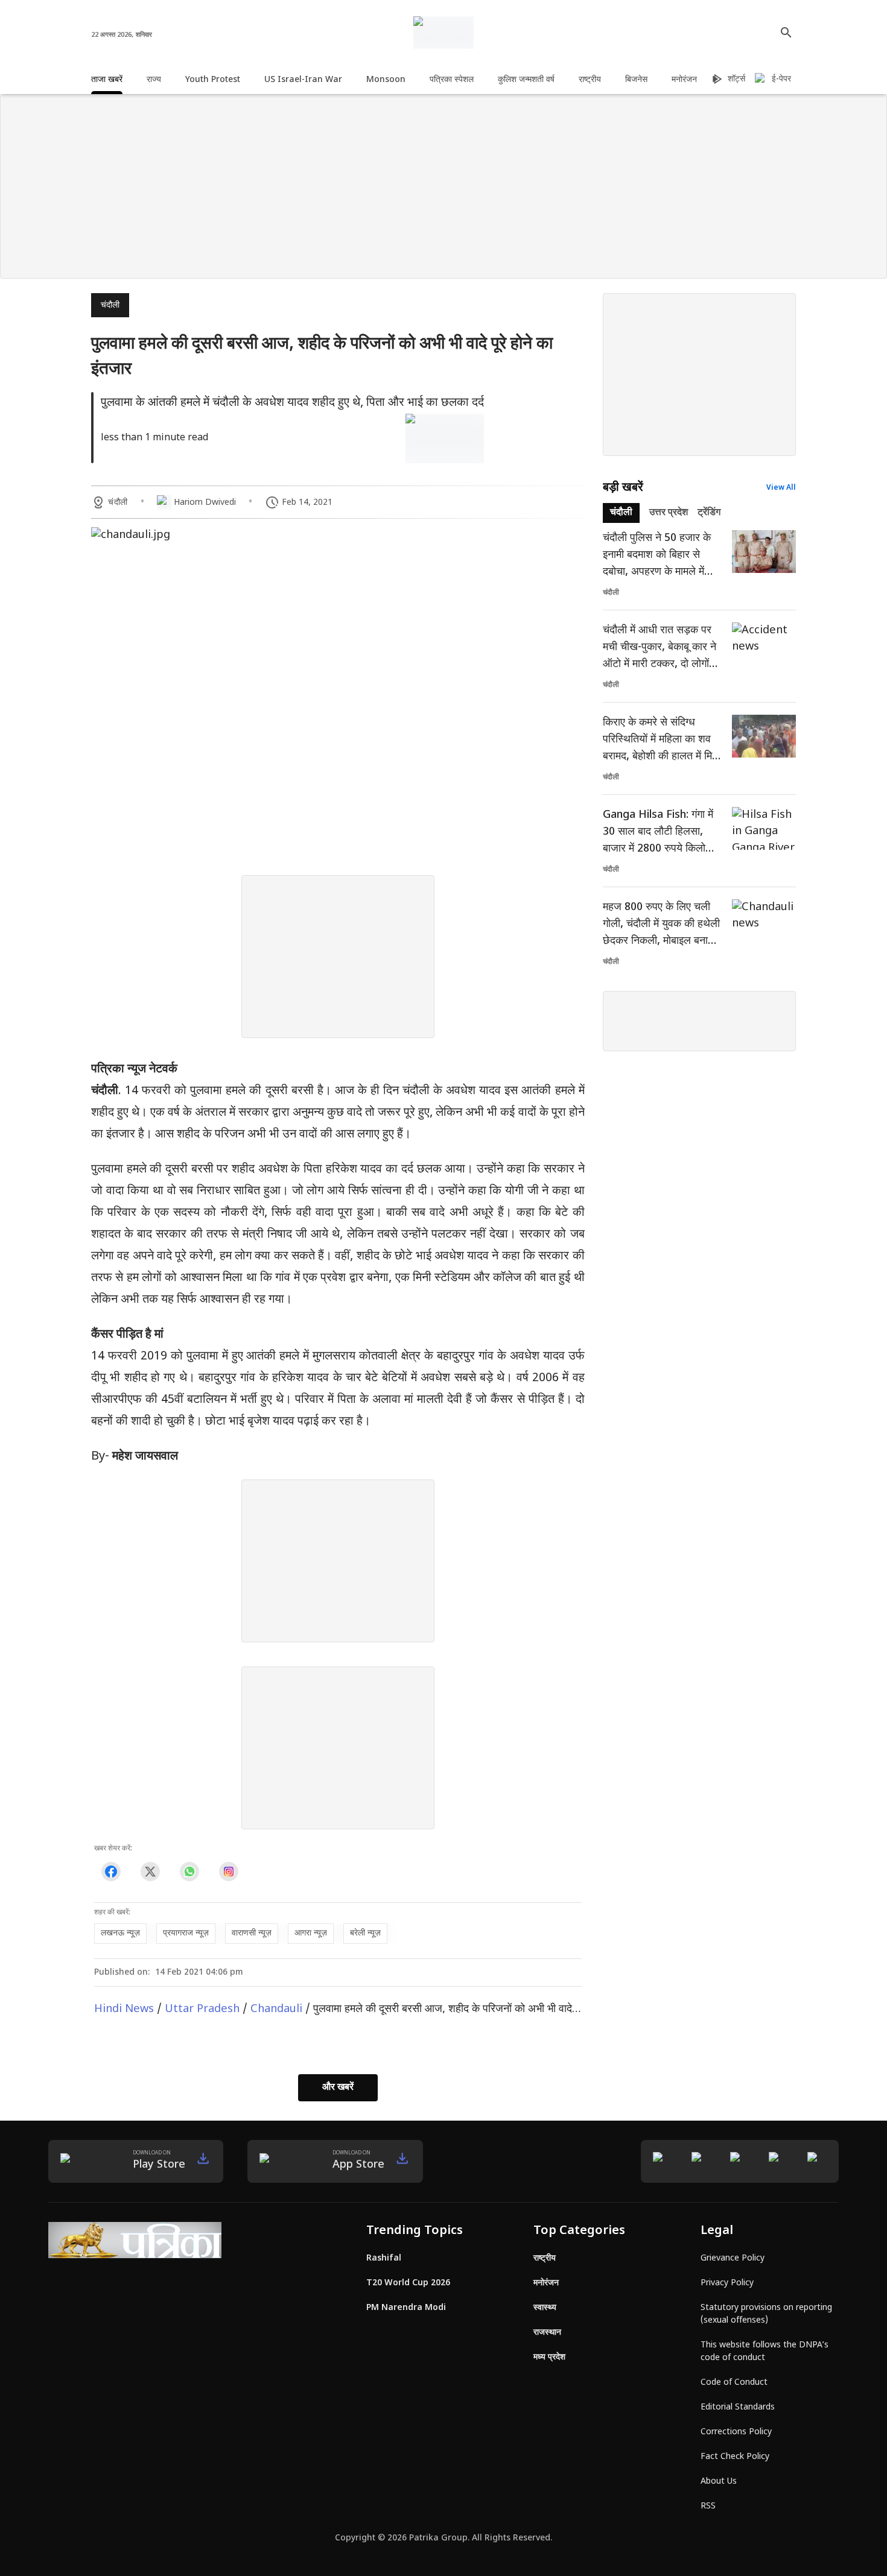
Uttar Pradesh (202, 2009)
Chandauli (276, 2009)
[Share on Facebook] (111, 1871)
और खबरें (338, 2088)
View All (781, 488)
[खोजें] (786, 33)
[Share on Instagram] (228, 1871)
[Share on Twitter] (150, 1871)
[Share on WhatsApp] (189, 1871)
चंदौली (110, 305)
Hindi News (124, 2009)
